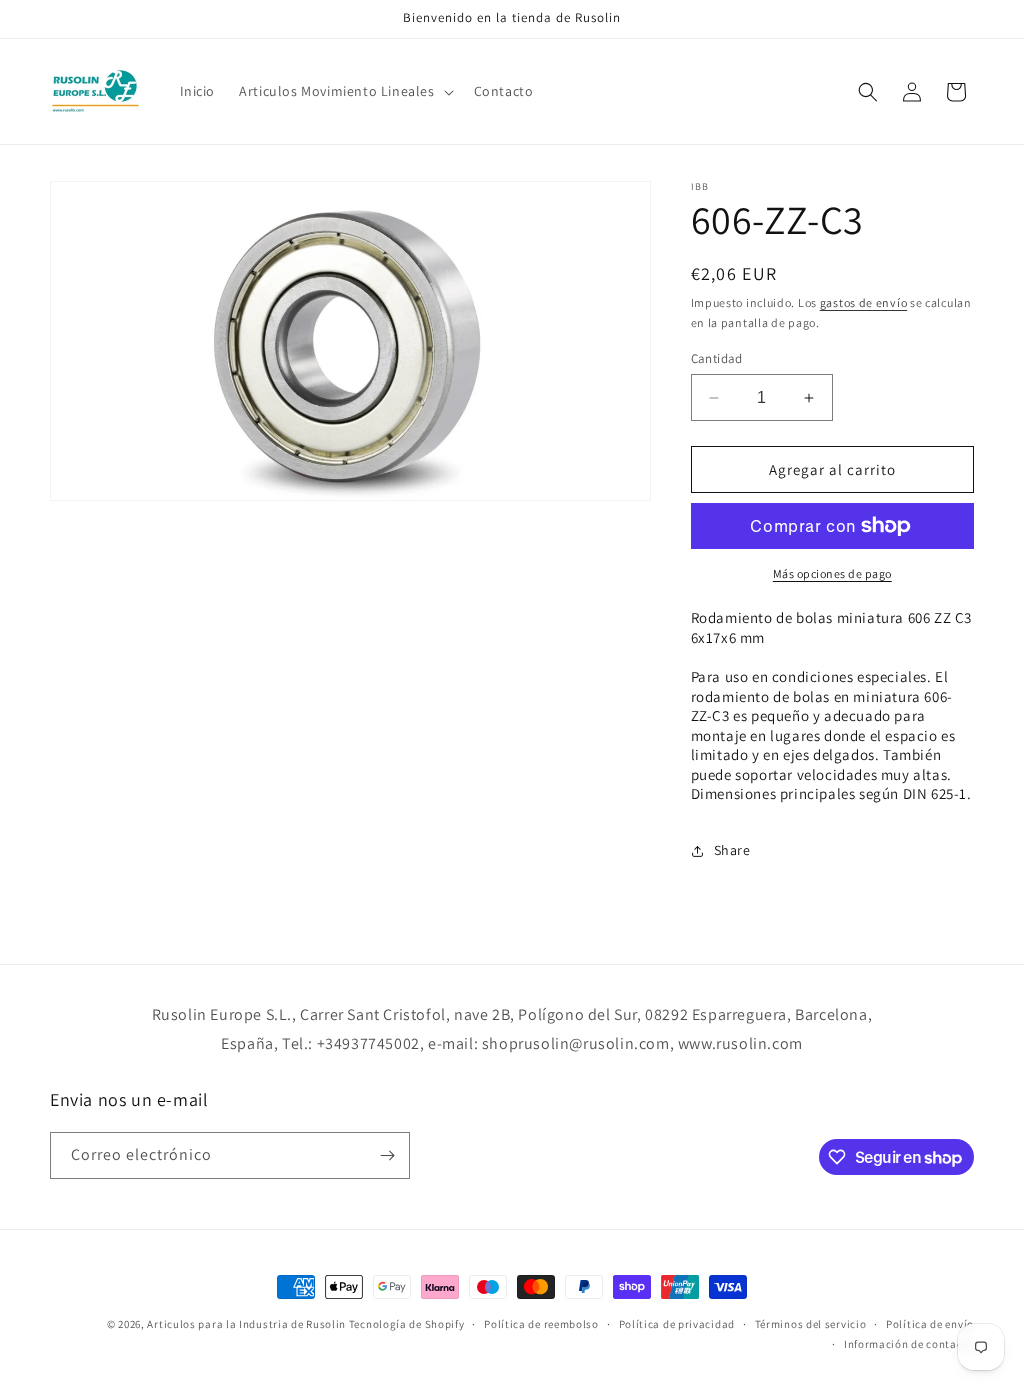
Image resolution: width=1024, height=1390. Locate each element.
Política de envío (930, 1324)
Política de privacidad (677, 1324)
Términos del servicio (811, 1324)
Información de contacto (909, 1344)
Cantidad (717, 358)
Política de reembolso (541, 1324)
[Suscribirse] (387, 1155)
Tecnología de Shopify (407, 1324)
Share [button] (732, 850)
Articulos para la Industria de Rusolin (246, 1324)
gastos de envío (864, 302)
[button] (344, 91)
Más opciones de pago (832, 573)
